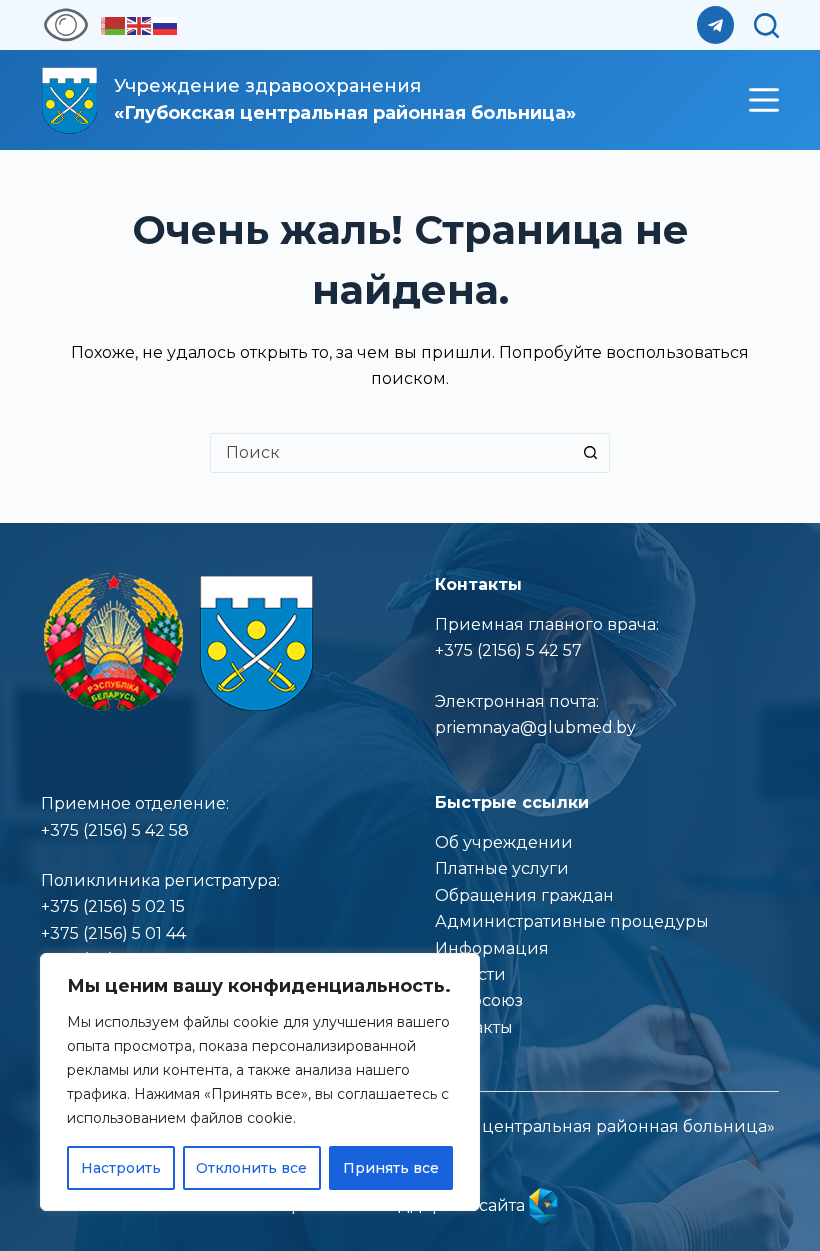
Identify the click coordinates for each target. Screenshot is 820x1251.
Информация (492, 948)
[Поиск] (766, 25)
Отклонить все (251, 1168)
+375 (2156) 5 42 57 (508, 650)
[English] (140, 24)
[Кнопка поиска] (590, 453)
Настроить (121, 1168)
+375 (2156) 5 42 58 (115, 830)
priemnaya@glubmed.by (535, 727)
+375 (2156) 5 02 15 (113, 906)
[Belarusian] (114, 24)
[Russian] (166, 24)
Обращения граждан (524, 895)
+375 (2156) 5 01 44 (113, 933)
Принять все (391, 1168)
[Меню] (764, 100)
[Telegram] (716, 25)
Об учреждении (504, 842)
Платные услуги (502, 868)
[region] (260, 1082)
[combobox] (391, 453)
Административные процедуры (572, 921)
